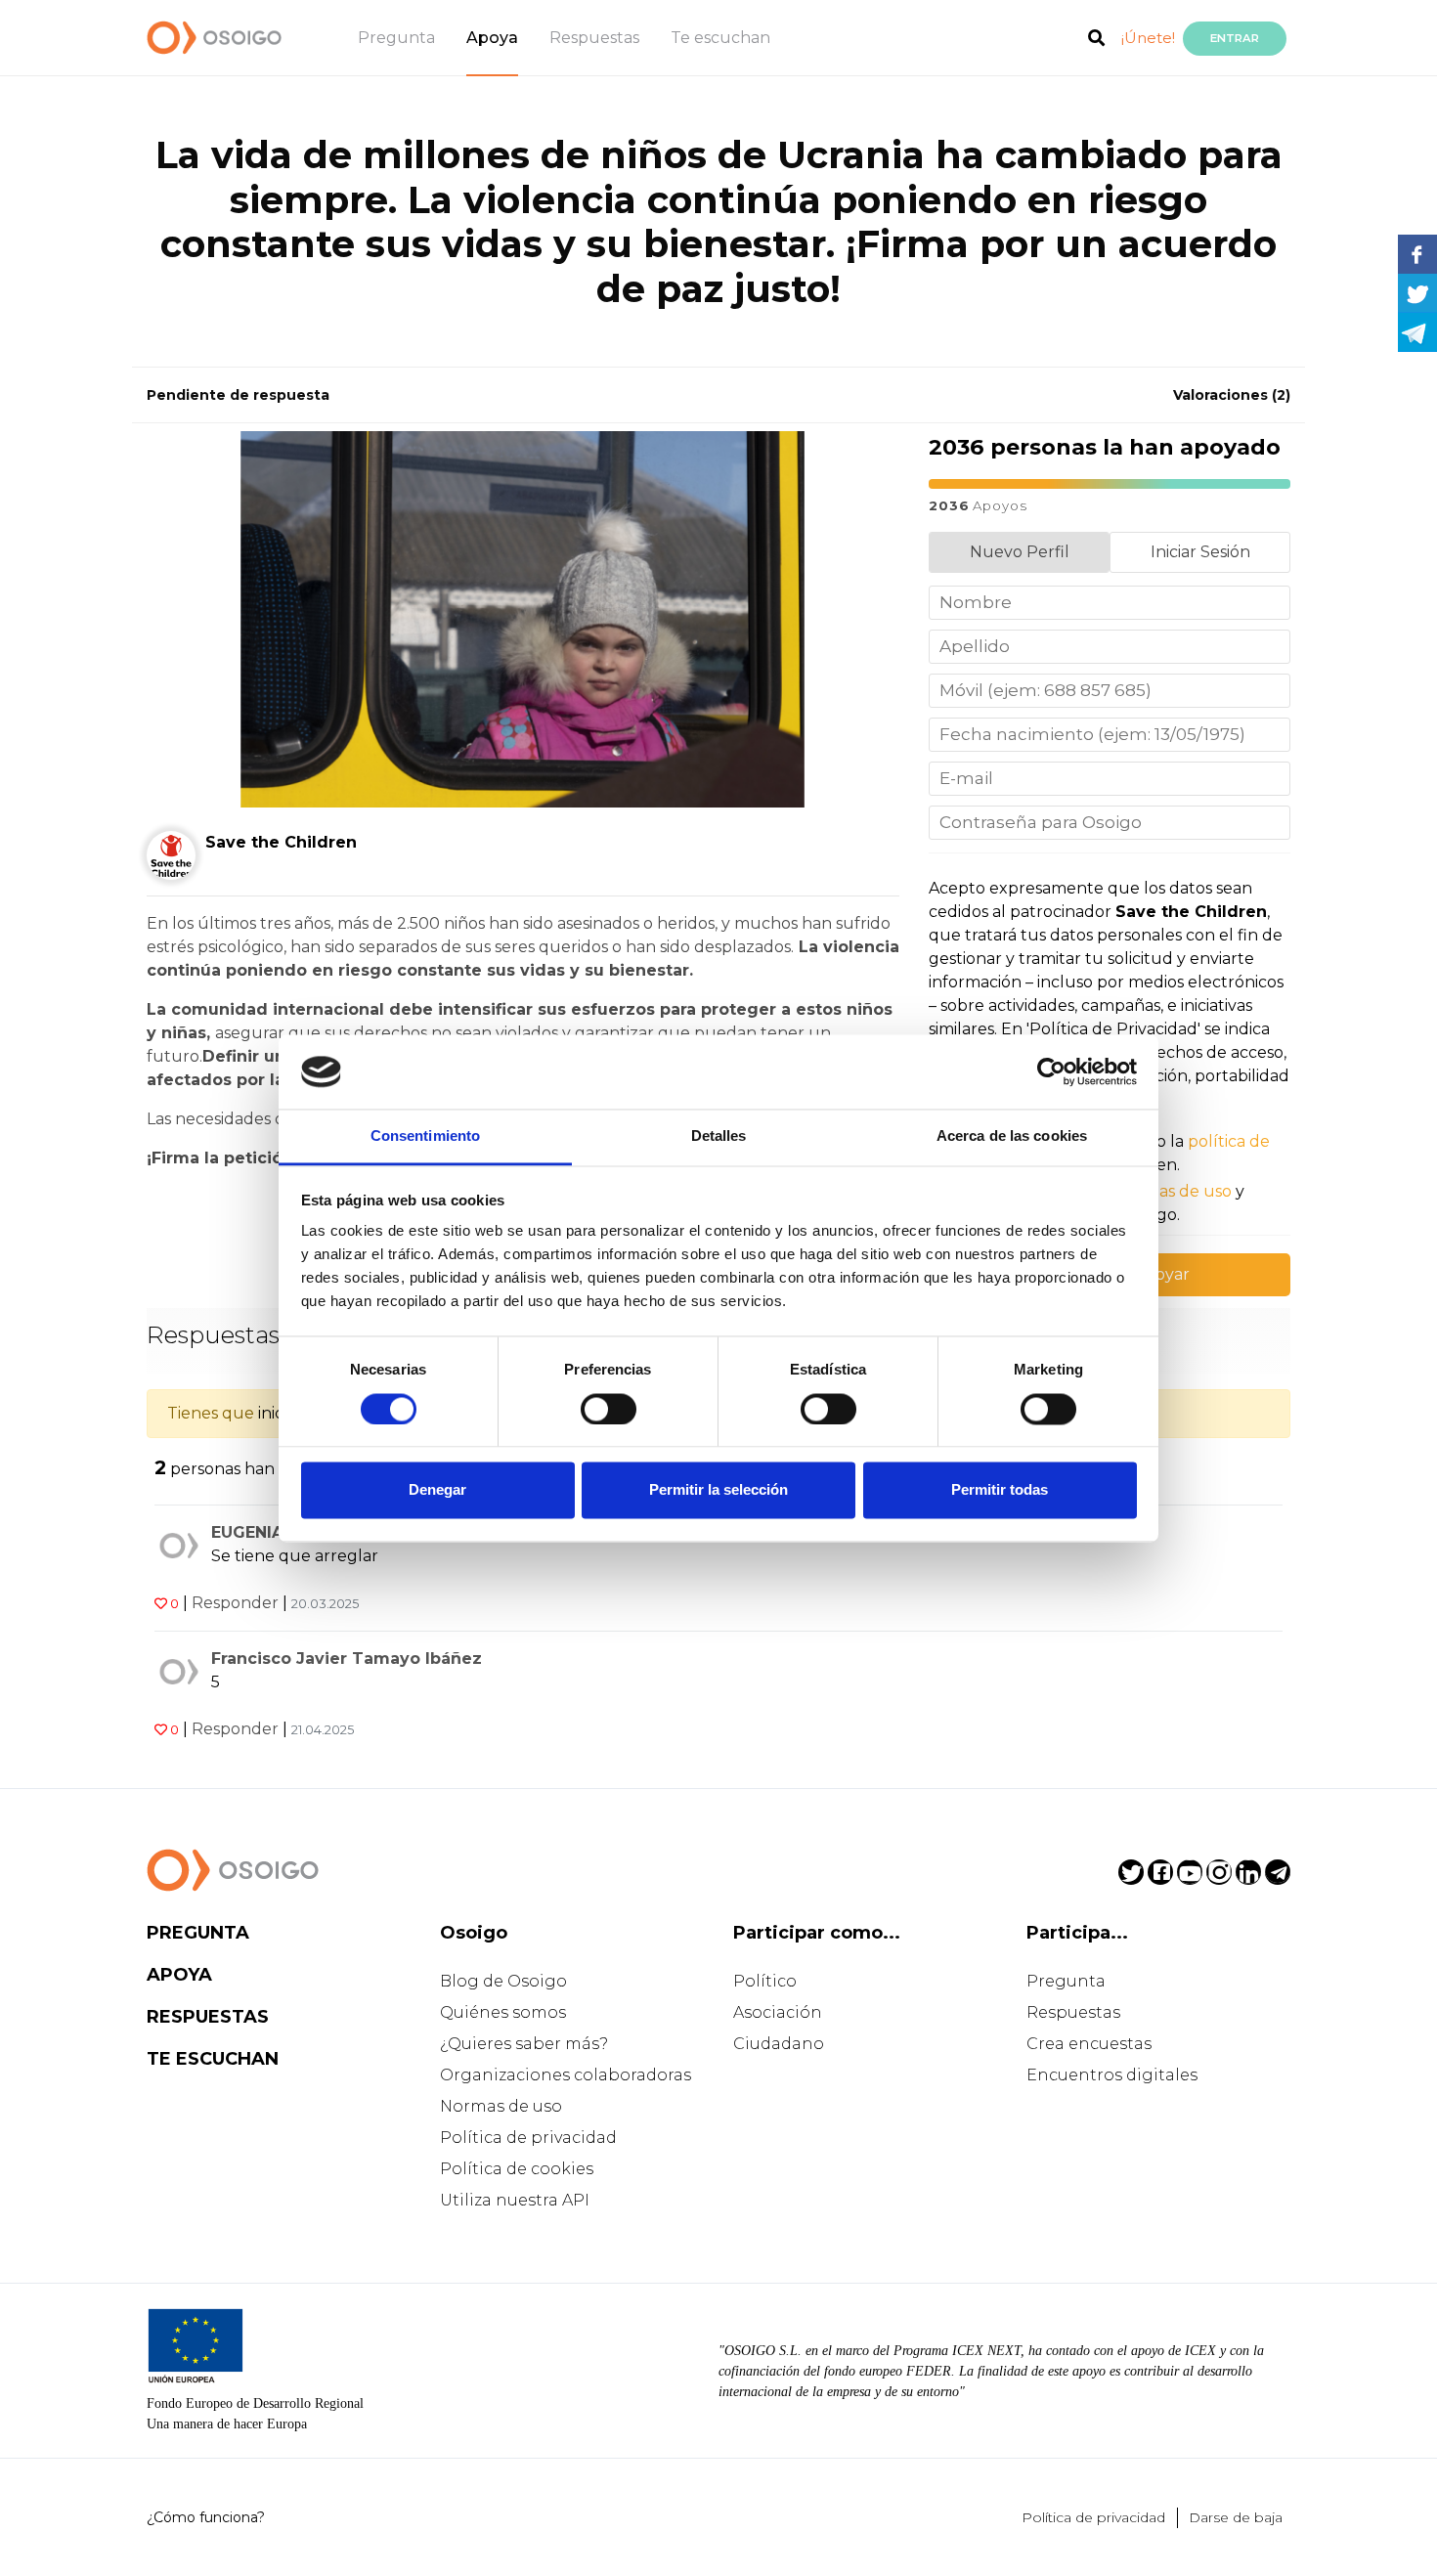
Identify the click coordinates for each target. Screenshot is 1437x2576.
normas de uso (1174, 1191)
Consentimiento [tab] (425, 1136)
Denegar (437, 1490)
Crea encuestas (1089, 2044)
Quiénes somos (503, 2012)
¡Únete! (1148, 38)
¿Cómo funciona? (206, 2517)
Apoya (492, 38)
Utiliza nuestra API (515, 2200)
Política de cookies (517, 2169)
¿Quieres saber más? (524, 2044)
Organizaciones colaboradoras (566, 2075)
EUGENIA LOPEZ (278, 1532)
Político (765, 1981)
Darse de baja (1236, 2517)
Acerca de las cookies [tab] (1012, 1136)
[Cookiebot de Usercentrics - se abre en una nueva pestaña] (1051, 1071)
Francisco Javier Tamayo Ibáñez (347, 1659)
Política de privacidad (528, 2138)
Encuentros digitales (1112, 2075)
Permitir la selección (718, 1490)
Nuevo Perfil (1020, 552)
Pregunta (396, 38)
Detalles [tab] (719, 1136)
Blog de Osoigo (503, 1981)
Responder (235, 1603)
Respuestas (594, 38)
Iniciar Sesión (1200, 552)
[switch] (609, 1409)
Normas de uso (501, 2106)
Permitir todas (1000, 1490)
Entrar (1235, 38)
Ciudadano (779, 2044)
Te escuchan (720, 38)
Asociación (778, 2012)
